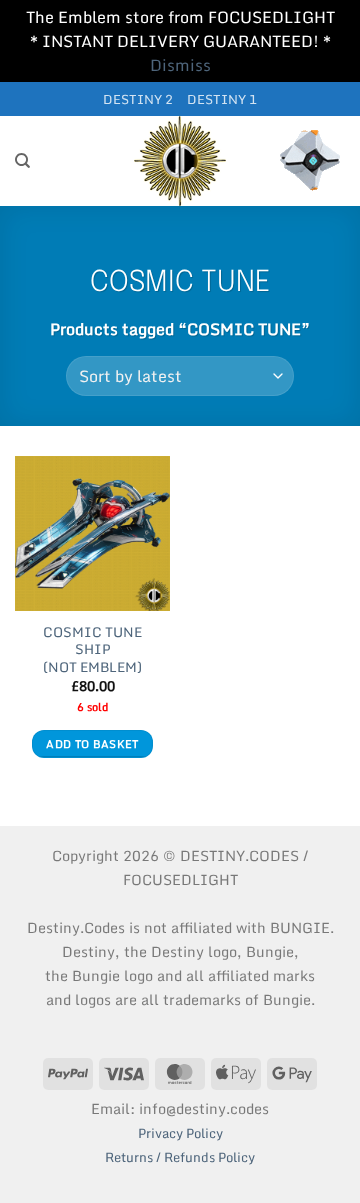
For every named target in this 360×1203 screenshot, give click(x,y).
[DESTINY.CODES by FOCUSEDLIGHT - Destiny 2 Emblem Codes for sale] (180, 161)
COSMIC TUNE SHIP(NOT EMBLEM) (92, 650)
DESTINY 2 (138, 99)
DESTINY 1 (222, 99)
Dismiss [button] (180, 65)
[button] (310, 161)
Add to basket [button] (92, 744)
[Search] (22, 161)
